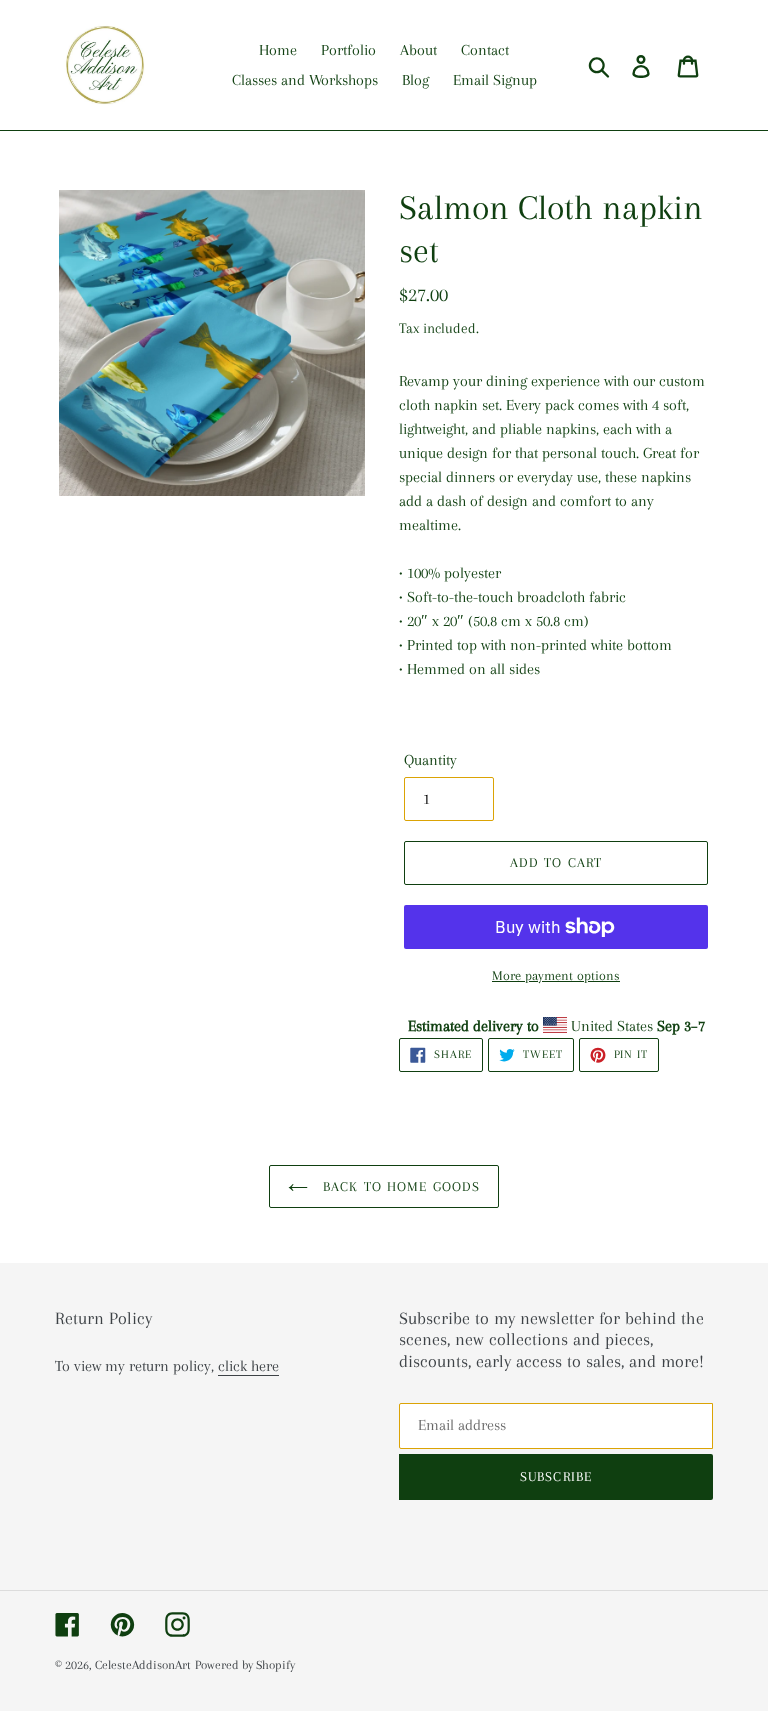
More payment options (556, 975)
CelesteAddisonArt (143, 1665)
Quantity (430, 760)
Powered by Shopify (245, 1665)
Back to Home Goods (399, 1186)
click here (248, 1366)
